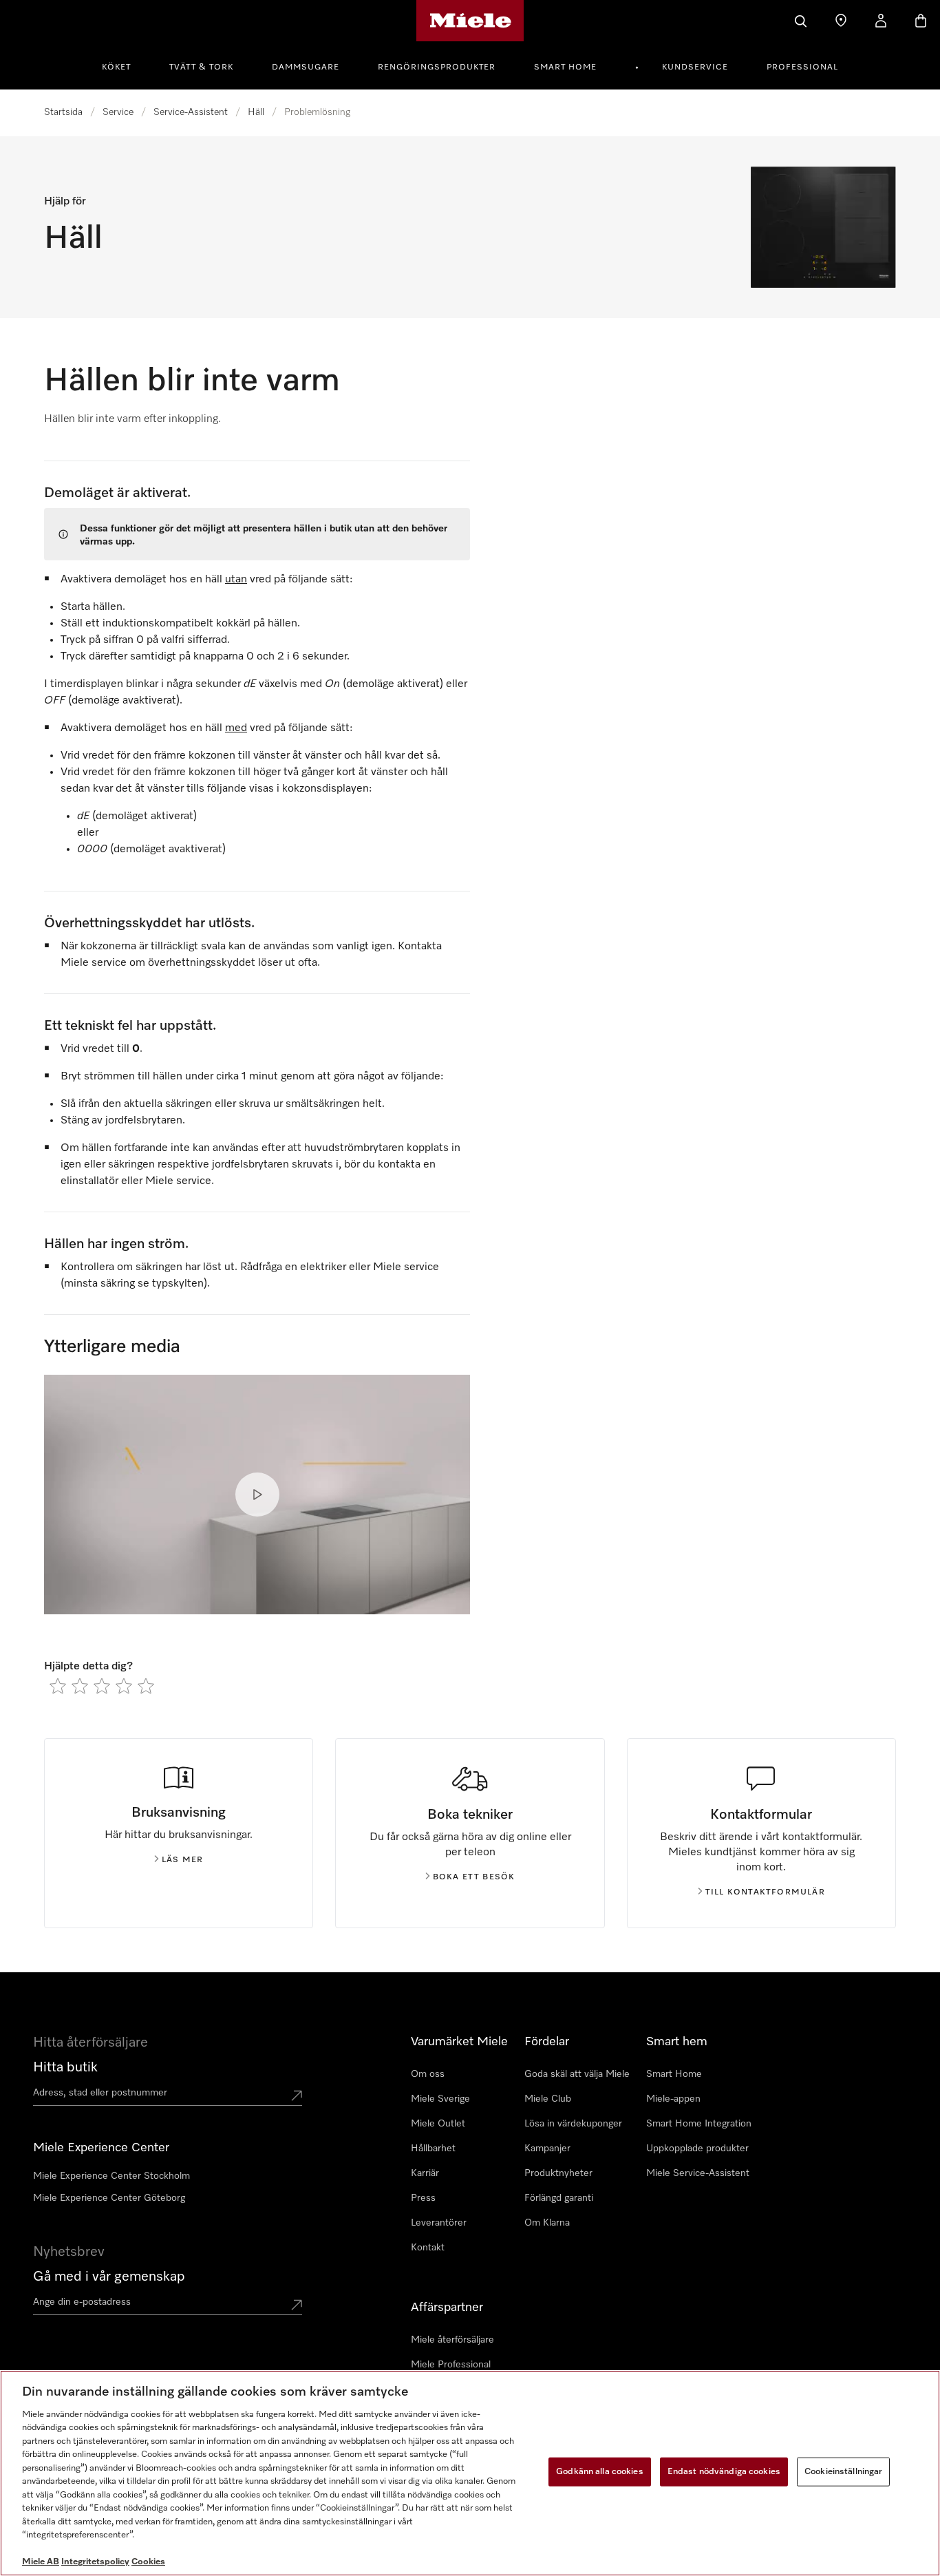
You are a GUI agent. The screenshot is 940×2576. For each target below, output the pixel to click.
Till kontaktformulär (765, 1892)
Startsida (63, 112)
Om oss (428, 2074)
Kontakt (428, 2248)
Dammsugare (306, 67)
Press (423, 2198)
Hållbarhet (433, 2149)
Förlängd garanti (559, 2198)
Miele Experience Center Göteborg (109, 2198)
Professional (802, 67)
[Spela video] (257, 1495)
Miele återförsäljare (452, 2340)
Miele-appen (673, 2099)
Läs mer (182, 1860)
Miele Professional (451, 2365)
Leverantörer (439, 2223)
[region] (470, 2473)
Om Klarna (547, 2223)
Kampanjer (547, 2149)
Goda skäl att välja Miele (577, 2074)
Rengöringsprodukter (437, 67)
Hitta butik (65, 2067)
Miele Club (548, 2099)
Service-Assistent (191, 112)
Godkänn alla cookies (600, 2472)
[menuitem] (124, 65)
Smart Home (565, 67)
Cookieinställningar (843, 2472)
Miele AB (41, 2562)
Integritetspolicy (95, 2562)
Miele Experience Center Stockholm (111, 2176)
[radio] (58, 1686)
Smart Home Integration (699, 2124)
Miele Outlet (438, 2124)
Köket (116, 67)
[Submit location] (297, 2095)
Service (118, 112)
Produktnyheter (558, 2173)
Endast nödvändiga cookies (724, 2472)
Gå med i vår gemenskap (109, 2277)
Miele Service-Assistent (698, 2173)
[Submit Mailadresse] (297, 2305)
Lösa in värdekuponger (573, 2124)
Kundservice (695, 67)
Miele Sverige (440, 2099)
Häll (256, 112)
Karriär (425, 2173)
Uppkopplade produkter (697, 2149)
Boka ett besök (474, 1877)
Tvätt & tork (201, 67)
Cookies (148, 2562)
